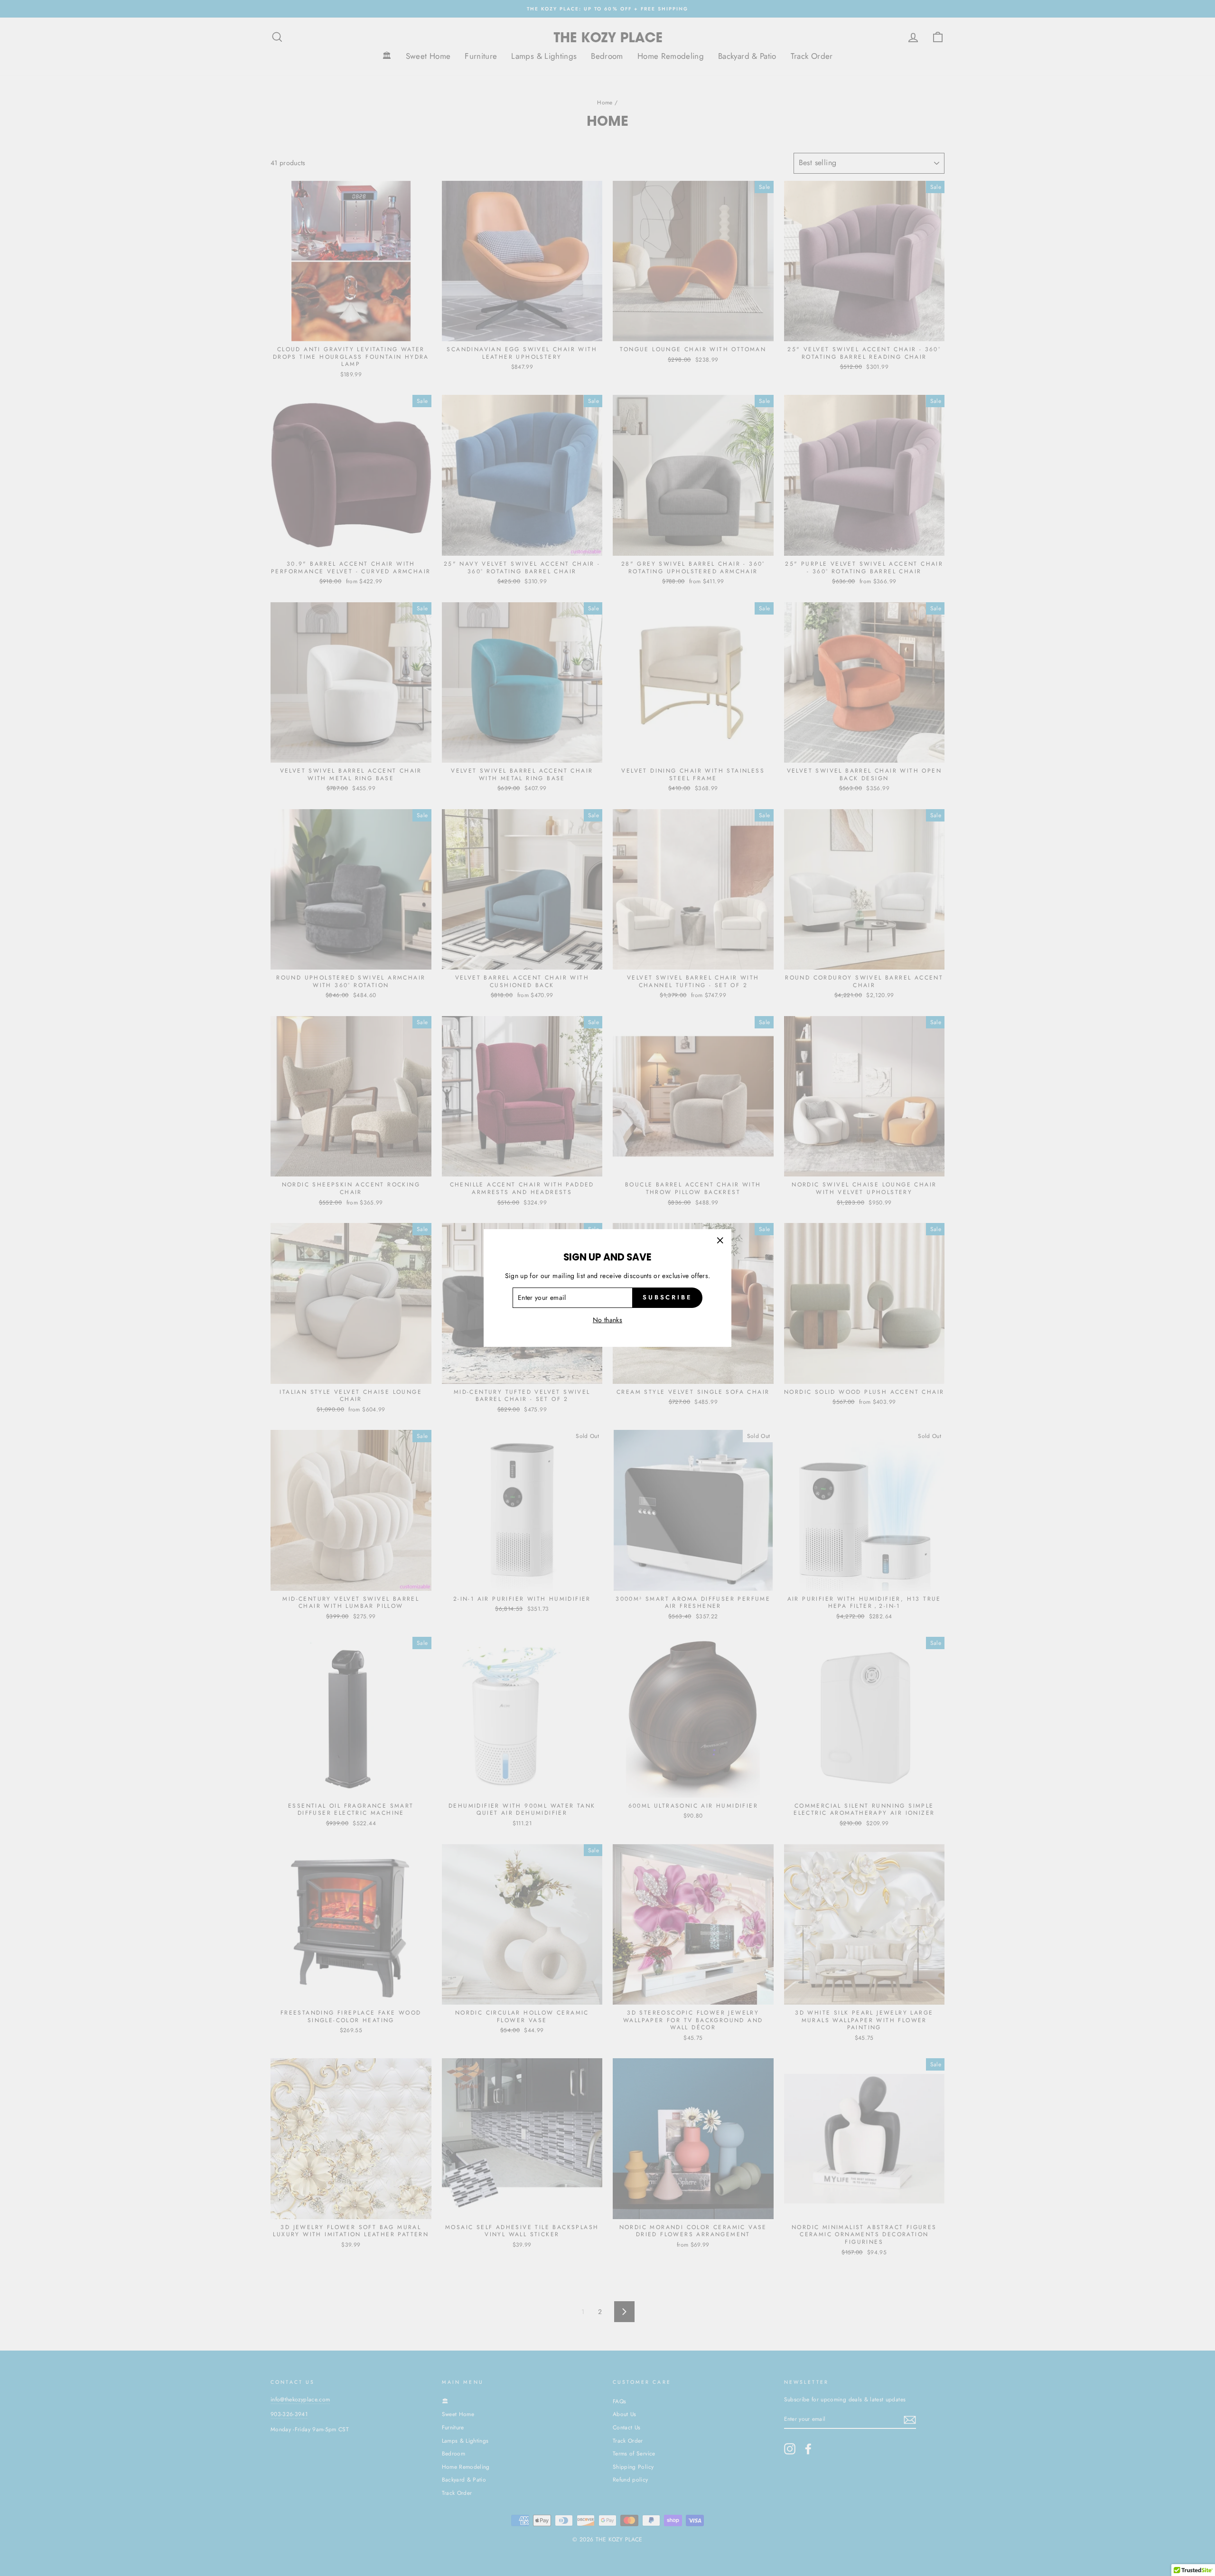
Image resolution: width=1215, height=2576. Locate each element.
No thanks (607, 1320)
